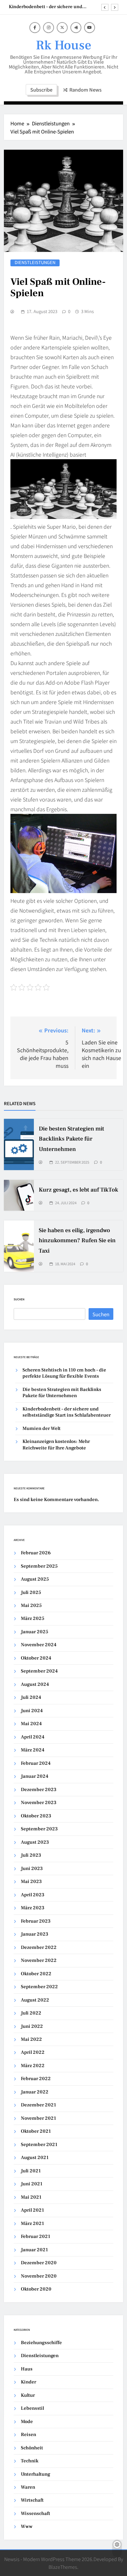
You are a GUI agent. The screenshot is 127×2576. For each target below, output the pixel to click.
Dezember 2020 (39, 2263)
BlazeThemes (63, 2567)
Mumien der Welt (42, 1428)
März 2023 (33, 1908)
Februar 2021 (35, 2236)
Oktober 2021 (36, 2131)
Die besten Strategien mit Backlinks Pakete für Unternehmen (71, 1139)
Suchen (19, 1299)
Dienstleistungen (35, 263)
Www (27, 2526)
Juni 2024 (32, 1711)
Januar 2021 (34, 2250)
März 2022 (33, 2066)
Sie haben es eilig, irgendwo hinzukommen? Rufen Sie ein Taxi (77, 1240)
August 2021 (35, 2158)
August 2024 (35, 1684)
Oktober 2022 (36, 1974)
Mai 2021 (31, 2197)
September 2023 (39, 1829)
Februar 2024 (36, 1763)
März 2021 (32, 2223)
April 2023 (33, 1895)
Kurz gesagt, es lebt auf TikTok (78, 1190)
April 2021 (32, 2210)
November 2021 (38, 2118)
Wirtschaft (32, 2500)
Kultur (28, 2395)
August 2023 (35, 1842)
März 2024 (33, 1750)
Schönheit (32, 2448)
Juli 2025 (31, 1592)
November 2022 (39, 1960)
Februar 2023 (36, 1921)
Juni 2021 (32, 2184)
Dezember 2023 (39, 1790)
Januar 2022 (35, 2092)
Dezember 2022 (39, 1947)
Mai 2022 (31, 2039)
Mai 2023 (31, 1881)
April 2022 (33, 2052)
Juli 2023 (31, 1855)
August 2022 (35, 2000)
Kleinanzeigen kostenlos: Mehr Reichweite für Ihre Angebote (56, 1445)
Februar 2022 (36, 2079)
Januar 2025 (35, 1632)
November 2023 (39, 1803)
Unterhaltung (35, 2474)
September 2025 (39, 1566)
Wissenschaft (35, 2513)
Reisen (28, 2435)
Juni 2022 (32, 2026)
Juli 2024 (31, 1697)
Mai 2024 (31, 1724)
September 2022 (39, 1987)
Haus (27, 2369)
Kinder (28, 2382)
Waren (28, 2487)
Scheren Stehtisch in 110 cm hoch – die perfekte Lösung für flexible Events (64, 1373)
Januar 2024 (35, 1776)
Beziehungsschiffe (41, 2343)
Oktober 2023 (36, 1816)
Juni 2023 (32, 1869)
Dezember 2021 (38, 2105)
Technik (30, 2461)
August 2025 (35, 1579)
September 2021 (39, 2145)
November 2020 (39, 2276)
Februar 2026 (36, 1553)
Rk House (64, 45)
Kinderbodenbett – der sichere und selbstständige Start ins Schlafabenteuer (51, 7)
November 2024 (39, 1645)
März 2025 (33, 1618)
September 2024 (39, 1671)
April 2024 (33, 1737)
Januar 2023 (35, 1934)
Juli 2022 (31, 2013)
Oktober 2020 (36, 2289)
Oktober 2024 (36, 1658)
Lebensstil (32, 2408)
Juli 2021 (31, 2171)
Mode (27, 2422)
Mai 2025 (31, 1605)
